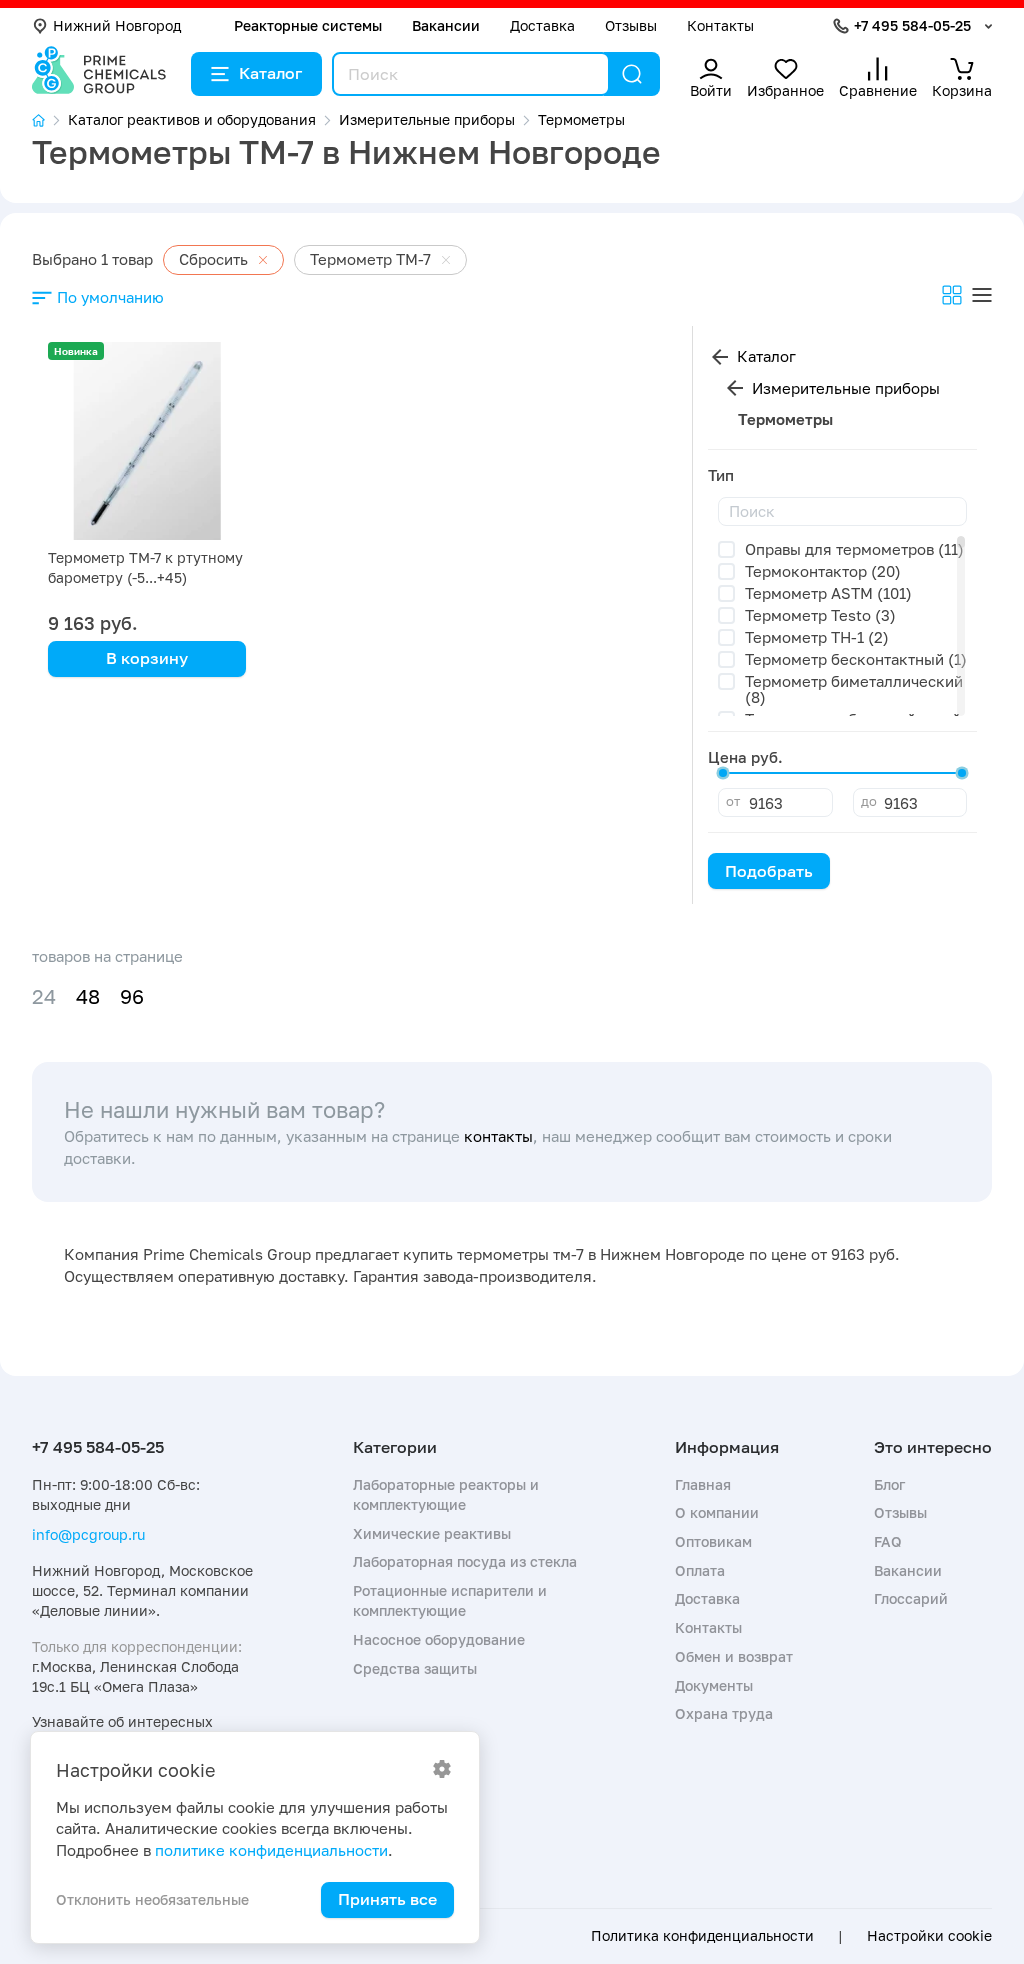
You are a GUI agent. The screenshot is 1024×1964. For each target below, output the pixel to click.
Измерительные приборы (846, 388)
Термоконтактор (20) (823, 571)
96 (132, 996)
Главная (703, 1484)
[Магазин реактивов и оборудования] (50, 120)
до (869, 801)
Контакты (720, 25)
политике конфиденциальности (271, 1850)
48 (88, 996)
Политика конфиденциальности (702, 1936)
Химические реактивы (432, 1533)
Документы (714, 1685)
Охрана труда (724, 1713)
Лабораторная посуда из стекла (465, 1561)
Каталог (270, 73)
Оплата (700, 1570)
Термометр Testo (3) (820, 615)
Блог (889, 1484)
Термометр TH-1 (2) (817, 637)
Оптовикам (713, 1541)
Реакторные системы (308, 25)
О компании (717, 1512)
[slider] (723, 773)
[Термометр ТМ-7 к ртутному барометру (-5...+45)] (147, 441)
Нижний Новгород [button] (117, 25)
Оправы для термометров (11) (854, 549)
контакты (498, 1136)
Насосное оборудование (439, 1639)
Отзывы (631, 25)
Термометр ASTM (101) (828, 593)
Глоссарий (911, 1598)
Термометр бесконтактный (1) (856, 659)
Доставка (542, 25)
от (733, 801)
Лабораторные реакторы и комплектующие (446, 1494)
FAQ (888, 1541)
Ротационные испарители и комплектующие (450, 1600)
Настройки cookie (929, 1936)
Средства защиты (415, 1668)
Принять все (387, 1899)
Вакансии (446, 25)
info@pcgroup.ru (88, 1534)
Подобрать (769, 871)
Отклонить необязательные (152, 1899)
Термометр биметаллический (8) (854, 689)
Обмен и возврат (734, 1656)
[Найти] (632, 74)
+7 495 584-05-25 (912, 25)
